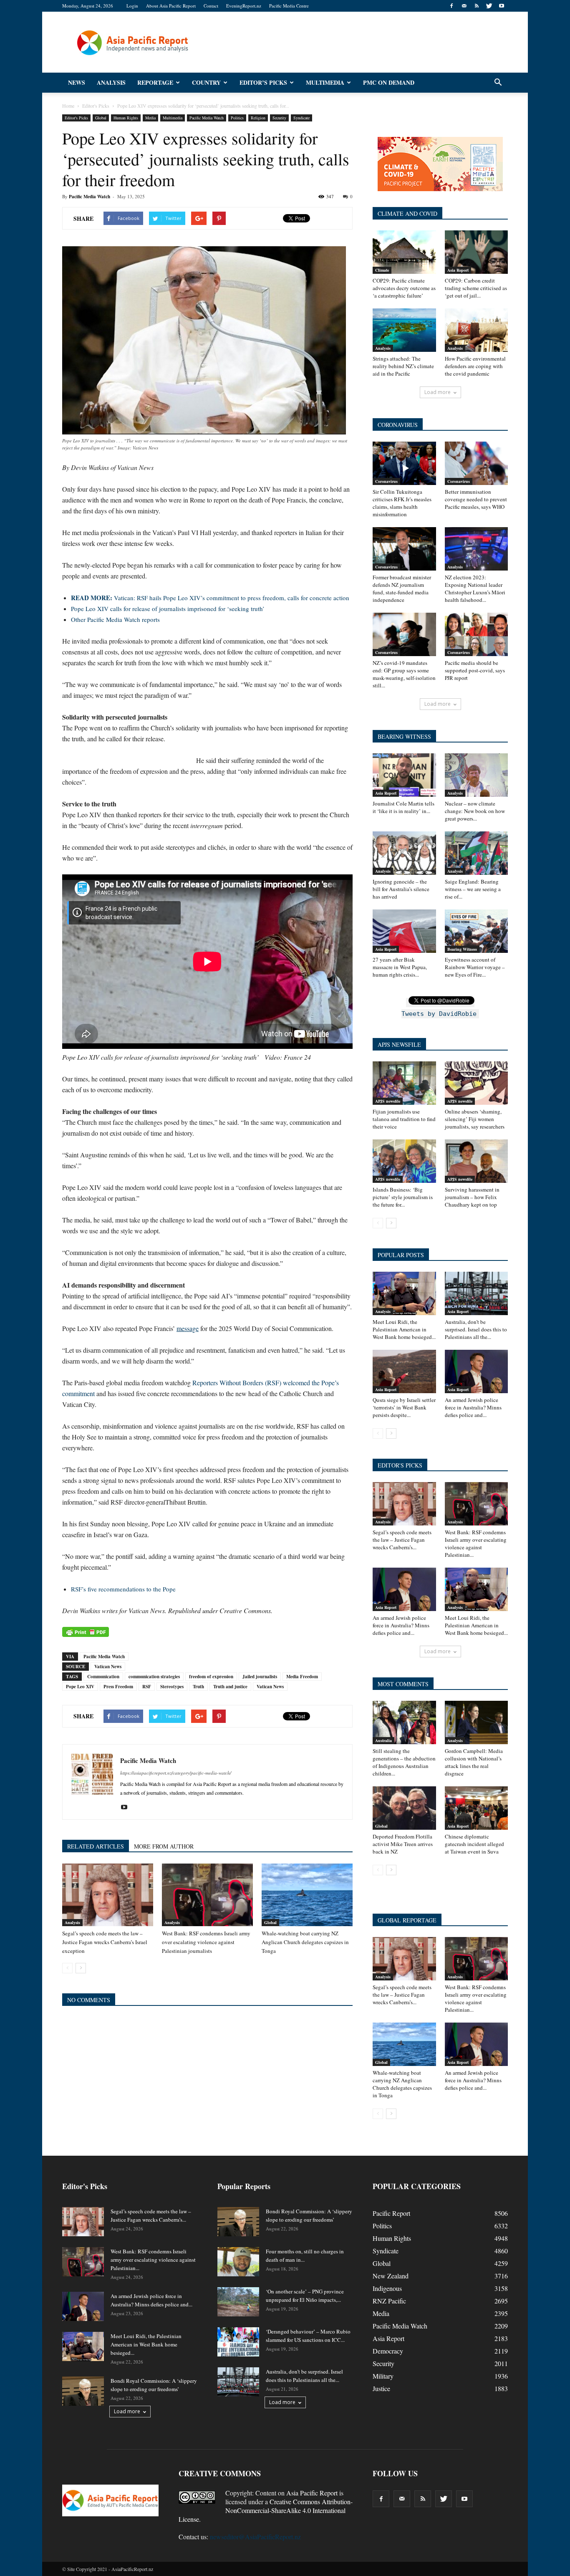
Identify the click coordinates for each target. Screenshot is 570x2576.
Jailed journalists (260, 1677)
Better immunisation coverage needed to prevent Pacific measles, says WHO (476, 499)
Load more (438, 392)
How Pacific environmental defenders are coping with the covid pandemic (475, 366)
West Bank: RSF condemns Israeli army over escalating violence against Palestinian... (476, 1543)
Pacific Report (391, 2213)
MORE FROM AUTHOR (164, 1846)
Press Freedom (118, 1687)
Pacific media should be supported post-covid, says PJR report (475, 670)
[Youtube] (502, 6)
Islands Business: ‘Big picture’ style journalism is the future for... (403, 1197)
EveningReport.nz (244, 6)
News (77, 82)
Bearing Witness (462, 949)
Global (101, 118)
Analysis (111, 82)
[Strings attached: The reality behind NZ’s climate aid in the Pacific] (404, 330)
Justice (381, 2388)
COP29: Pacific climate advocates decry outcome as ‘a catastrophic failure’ (404, 288)
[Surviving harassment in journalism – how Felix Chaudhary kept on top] (477, 1161)
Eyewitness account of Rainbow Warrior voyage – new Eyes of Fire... (475, 967)
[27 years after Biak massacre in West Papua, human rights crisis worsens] (404, 931)
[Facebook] (451, 6)
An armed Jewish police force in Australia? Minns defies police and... (473, 1407)
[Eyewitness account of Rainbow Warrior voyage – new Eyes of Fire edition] (477, 931)
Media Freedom (302, 1677)
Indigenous (387, 2288)
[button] (498, 83)
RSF (147, 1687)
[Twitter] (489, 6)
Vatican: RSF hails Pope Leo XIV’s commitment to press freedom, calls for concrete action (210, 598)
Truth (198, 1687)
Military (383, 2376)
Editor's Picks (76, 118)
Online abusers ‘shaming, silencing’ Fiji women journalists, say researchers (475, 1119)
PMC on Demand (389, 82)
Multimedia (325, 82)
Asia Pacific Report (312, 2493)
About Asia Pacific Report (171, 6)
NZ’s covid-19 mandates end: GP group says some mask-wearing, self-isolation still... (404, 674)
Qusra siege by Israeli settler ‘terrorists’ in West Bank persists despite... (404, 1407)
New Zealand (391, 2276)
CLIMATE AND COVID (407, 213)
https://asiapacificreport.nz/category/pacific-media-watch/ (176, 1773)
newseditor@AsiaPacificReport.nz (255, 2537)
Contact (211, 6)
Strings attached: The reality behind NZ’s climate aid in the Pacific (403, 366)
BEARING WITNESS (404, 736)
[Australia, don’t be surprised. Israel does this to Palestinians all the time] (477, 1293)
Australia (383, 1740)
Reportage (155, 82)
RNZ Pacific (389, 2301)
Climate (382, 270)
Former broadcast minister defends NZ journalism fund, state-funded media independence (402, 588)
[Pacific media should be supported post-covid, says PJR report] (477, 634)
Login (132, 6)
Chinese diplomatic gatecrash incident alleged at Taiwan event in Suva (474, 1844)
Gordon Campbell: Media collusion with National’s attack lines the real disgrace (474, 1762)
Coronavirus (386, 481)
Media (150, 118)
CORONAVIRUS (398, 425)
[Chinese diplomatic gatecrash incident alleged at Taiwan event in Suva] (477, 1808)
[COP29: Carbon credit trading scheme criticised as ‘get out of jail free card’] (477, 252)
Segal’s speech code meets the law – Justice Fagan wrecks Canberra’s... (402, 1540)
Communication (103, 1677)
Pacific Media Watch (207, 118)
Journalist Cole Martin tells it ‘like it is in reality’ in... (404, 807)
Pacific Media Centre (289, 6)
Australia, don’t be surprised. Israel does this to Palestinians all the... (476, 1329)
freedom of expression (211, 1677)
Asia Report (458, 270)
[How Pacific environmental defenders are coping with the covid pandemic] (477, 330)
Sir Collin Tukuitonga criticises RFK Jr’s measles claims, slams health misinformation (402, 503)
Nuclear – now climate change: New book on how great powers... (475, 811)
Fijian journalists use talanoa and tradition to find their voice (404, 1119)
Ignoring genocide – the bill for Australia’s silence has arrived (401, 889)
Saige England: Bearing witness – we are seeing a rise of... (473, 889)
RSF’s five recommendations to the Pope (123, 1589)
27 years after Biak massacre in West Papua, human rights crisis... (400, 967)
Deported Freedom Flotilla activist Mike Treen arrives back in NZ (403, 1844)
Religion (258, 118)
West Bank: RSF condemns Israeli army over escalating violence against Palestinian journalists (206, 1942)
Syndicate (301, 118)
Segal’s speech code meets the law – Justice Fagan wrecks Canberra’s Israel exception (105, 1942)
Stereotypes (172, 1687)
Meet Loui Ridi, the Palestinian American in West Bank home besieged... (404, 1329)
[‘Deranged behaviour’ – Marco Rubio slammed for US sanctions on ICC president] (238, 2342)
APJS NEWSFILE (399, 1044)
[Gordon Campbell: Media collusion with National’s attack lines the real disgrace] (477, 1722)
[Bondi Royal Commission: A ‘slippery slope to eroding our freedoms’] (83, 2391)
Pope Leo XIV (80, 1687)
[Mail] (464, 6)
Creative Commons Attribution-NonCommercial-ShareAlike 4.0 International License (266, 2510)
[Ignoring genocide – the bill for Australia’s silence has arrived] (404, 853)
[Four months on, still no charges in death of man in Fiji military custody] (238, 2262)
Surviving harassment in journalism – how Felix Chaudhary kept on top (472, 1197)
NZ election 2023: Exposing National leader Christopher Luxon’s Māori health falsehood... (475, 588)
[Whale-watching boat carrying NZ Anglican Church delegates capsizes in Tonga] (307, 1895)
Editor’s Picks (263, 82)
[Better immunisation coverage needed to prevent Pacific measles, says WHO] (477, 463)
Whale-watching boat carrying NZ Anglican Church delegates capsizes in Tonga (305, 1942)
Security (279, 118)
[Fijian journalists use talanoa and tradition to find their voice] (404, 1083)
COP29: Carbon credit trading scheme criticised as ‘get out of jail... (476, 288)
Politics (237, 118)
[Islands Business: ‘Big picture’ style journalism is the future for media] (404, 1161)
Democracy (388, 2351)
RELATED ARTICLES (96, 1846)
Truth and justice (230, 1687)
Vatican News (108, 1667)
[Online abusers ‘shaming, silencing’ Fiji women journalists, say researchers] (477, 1083)
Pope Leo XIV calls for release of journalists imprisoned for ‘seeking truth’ (168, 609)
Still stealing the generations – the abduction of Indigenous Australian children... (404, 1762)
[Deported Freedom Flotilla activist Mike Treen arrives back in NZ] (404, 1808)
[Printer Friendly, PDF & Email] (86, 1632)
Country (206, 82)
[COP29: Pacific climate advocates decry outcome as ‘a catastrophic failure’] (404, 252)
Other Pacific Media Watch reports (115, 619)
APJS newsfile (388, 1101)
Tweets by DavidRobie (439, 1014)
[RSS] (477, 6)
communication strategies (154, 1677)
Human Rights (126, 118)
